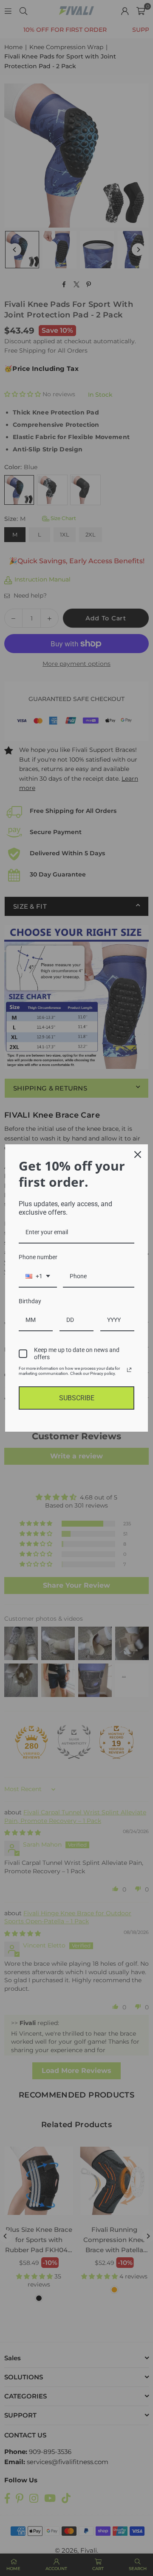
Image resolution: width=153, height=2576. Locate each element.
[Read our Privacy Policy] (129, 1370)
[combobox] (38, 1277)
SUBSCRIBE (77, 1398)
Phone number (38, 1257)
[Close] (138, 1154)
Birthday (30, 1301)
